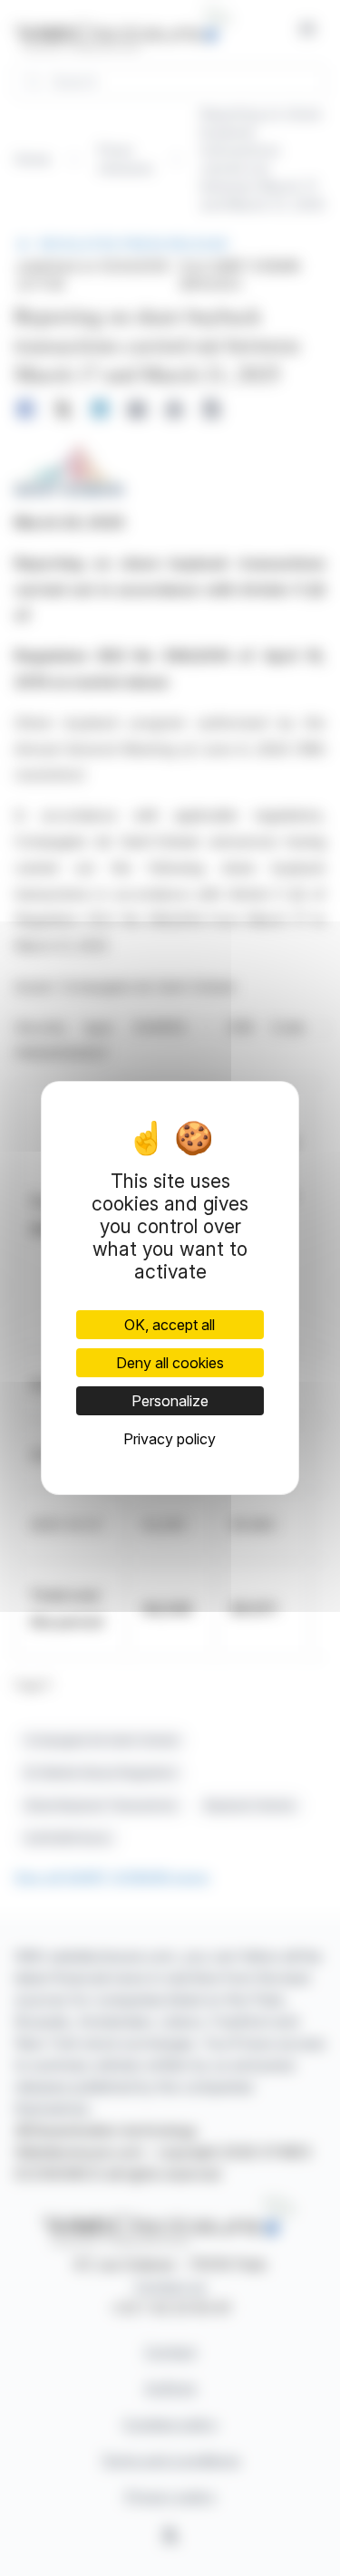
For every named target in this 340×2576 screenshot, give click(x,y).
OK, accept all (170, 1325)
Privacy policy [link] (170, 1439)
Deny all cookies (170, 1363)
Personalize (170, 1401)
